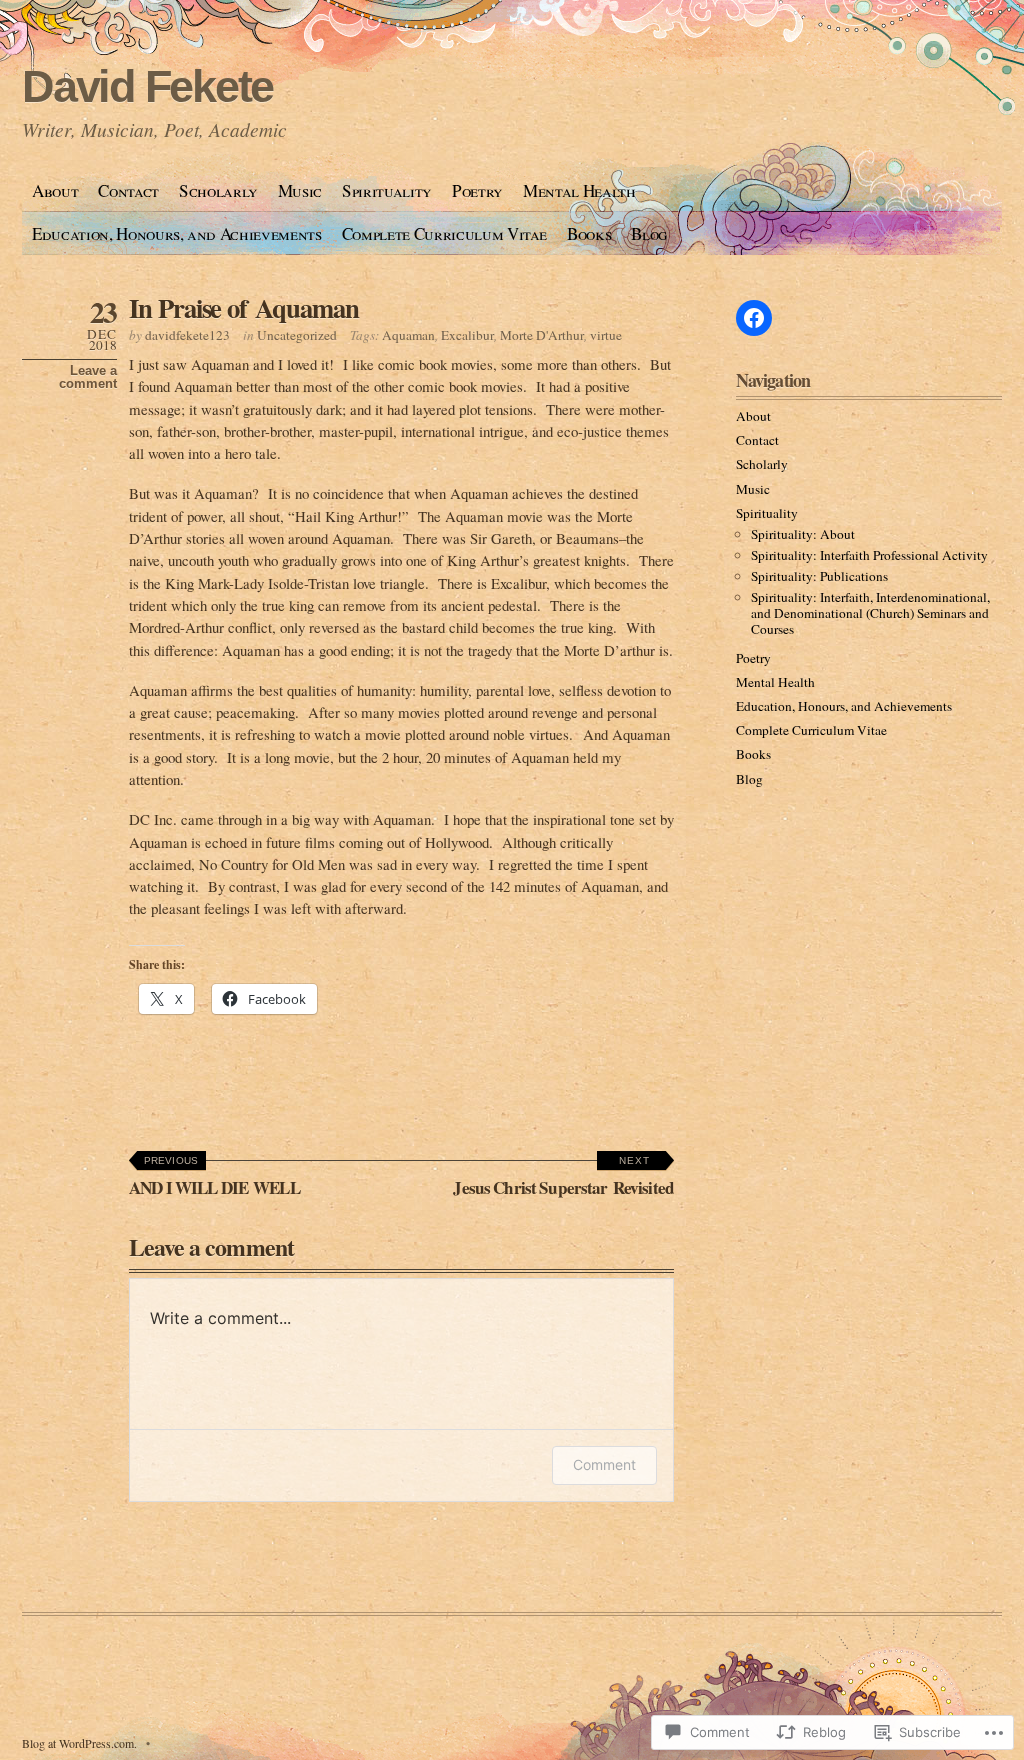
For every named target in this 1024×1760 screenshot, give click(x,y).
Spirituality (387, 190)
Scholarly (218, 190)
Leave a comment (88, 377)
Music (300, 190)
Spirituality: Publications (819, 576)
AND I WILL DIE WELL (214, 1177)
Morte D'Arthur (542, 335)
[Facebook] (754, 318)
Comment (604, 1464)
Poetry (477, 190)
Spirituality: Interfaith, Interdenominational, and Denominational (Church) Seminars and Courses (870, 613)
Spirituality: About (803, 534)
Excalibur (467, 335)
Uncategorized (297, 335)
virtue (606, 335)
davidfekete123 (187, 335)
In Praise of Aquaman (244, 307)
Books (589, 233)
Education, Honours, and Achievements (177, 233)
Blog (649, 233)
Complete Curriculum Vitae (444, 233)
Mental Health (579, 190)
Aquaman (408, 335)
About (55, 190)
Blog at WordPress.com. (79, 1743)
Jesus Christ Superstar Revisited (563, 1177)
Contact (128, 190)
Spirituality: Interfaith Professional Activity (869, 555)
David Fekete (147, 86)
